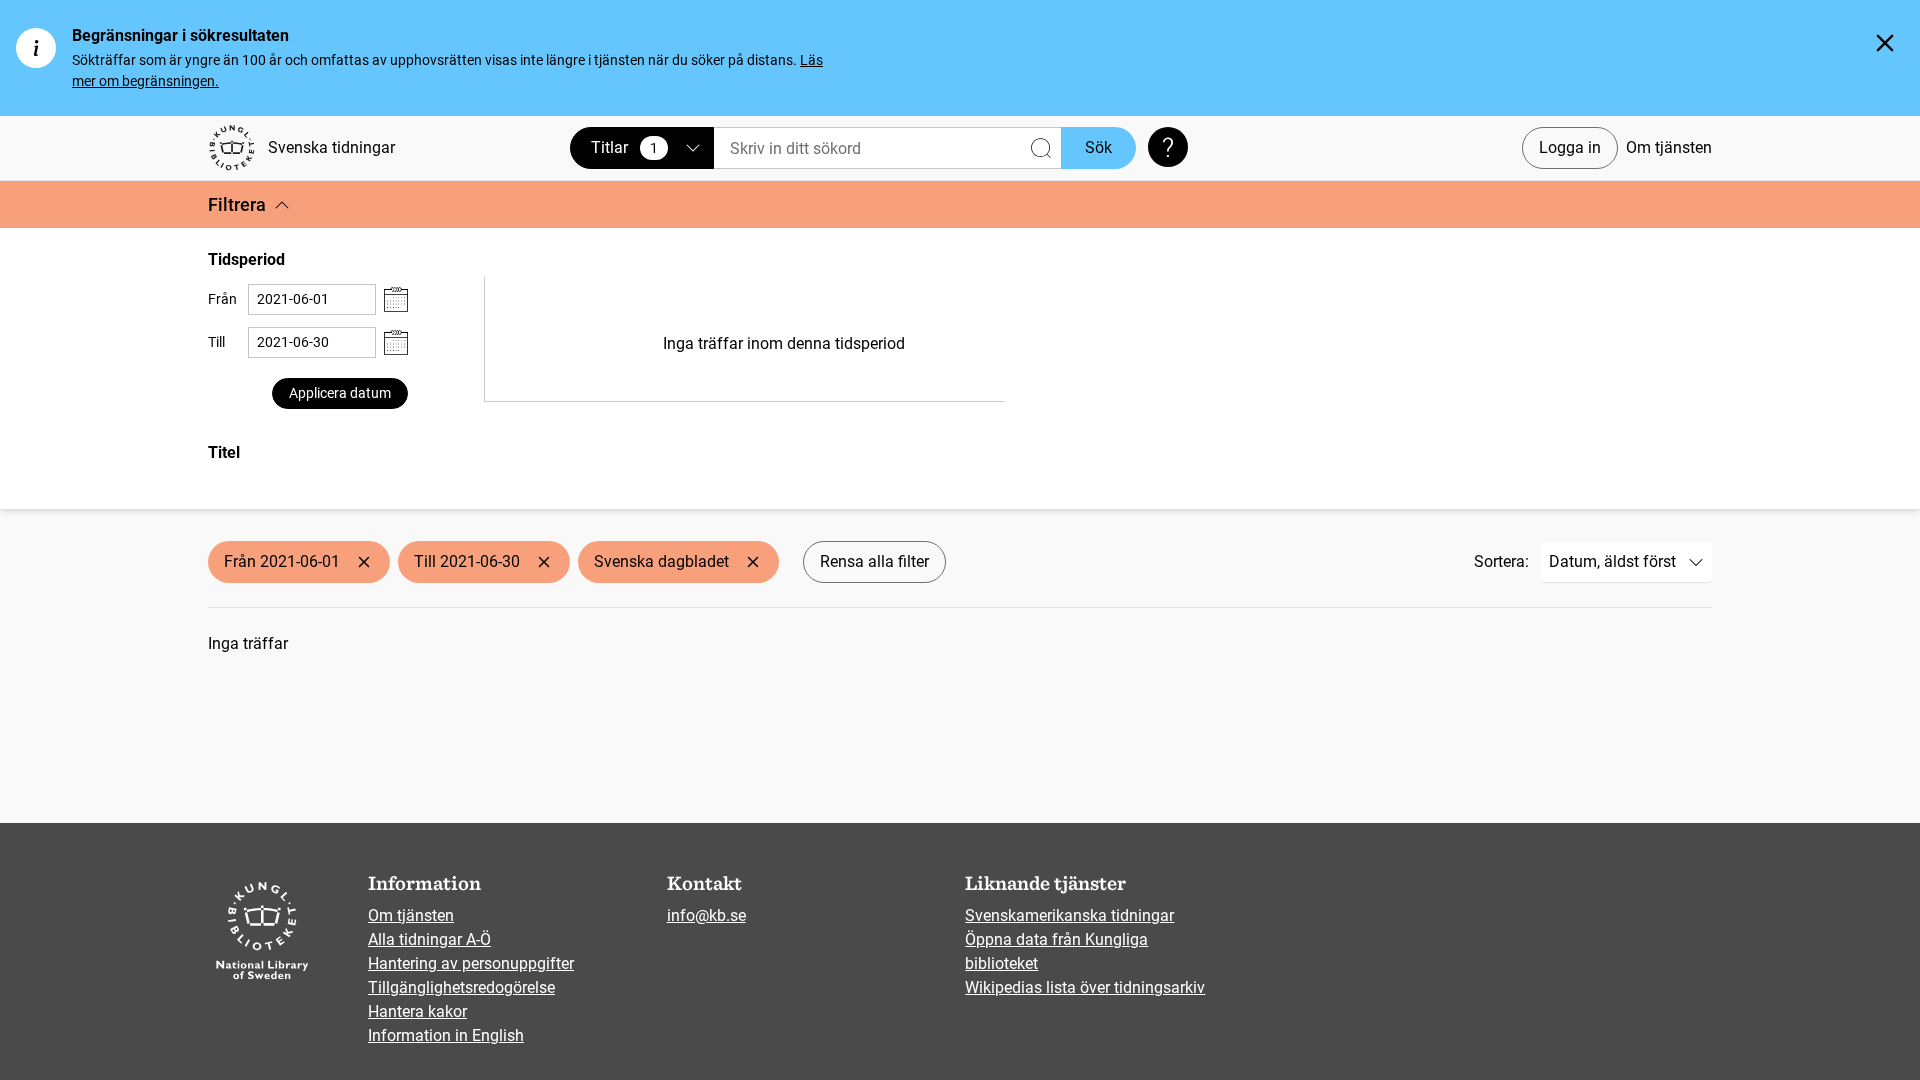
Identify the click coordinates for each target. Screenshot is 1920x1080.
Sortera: (1501, 561)
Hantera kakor (417, 1011)
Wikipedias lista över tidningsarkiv (1085, 987)
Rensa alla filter (874, 561)
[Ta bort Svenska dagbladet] (753, 562)
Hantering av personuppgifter (471, 963)
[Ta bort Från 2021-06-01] (364, 562)
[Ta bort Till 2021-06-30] (544, 562)
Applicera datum (340, 393)
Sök (1098, 147)
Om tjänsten (1669, 147)
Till (216, 342)
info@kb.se (706, 915)
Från (222, 299)
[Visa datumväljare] (396, 299)
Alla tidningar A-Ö (429, 939)
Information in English (446, 1035)
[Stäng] (1885, 43)
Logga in (1570, 147)
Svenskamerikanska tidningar (1069, 915)
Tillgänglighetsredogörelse (461, 987)
